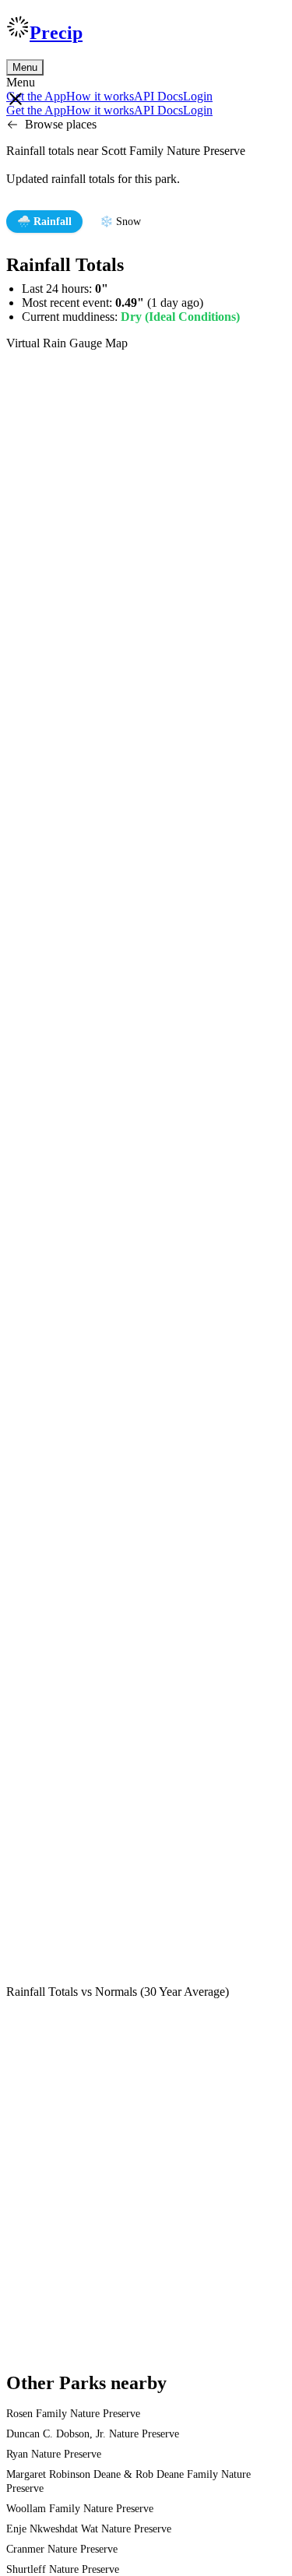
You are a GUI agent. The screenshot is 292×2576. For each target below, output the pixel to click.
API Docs (158, 96)
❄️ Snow (120, 222)
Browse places (61, 124)
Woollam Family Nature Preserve (80, 2509)
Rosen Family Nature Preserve (73, 2414)
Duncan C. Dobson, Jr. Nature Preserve (93, 2434)
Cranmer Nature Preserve (62, 2549)
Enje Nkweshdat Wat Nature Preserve (89, 2529)
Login (198, 96)
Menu (25, 67)
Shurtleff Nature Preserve (63, 2569)
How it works (100, 96)
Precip (56, 33)
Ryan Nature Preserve (54, 2454)
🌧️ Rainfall (44, 222)
